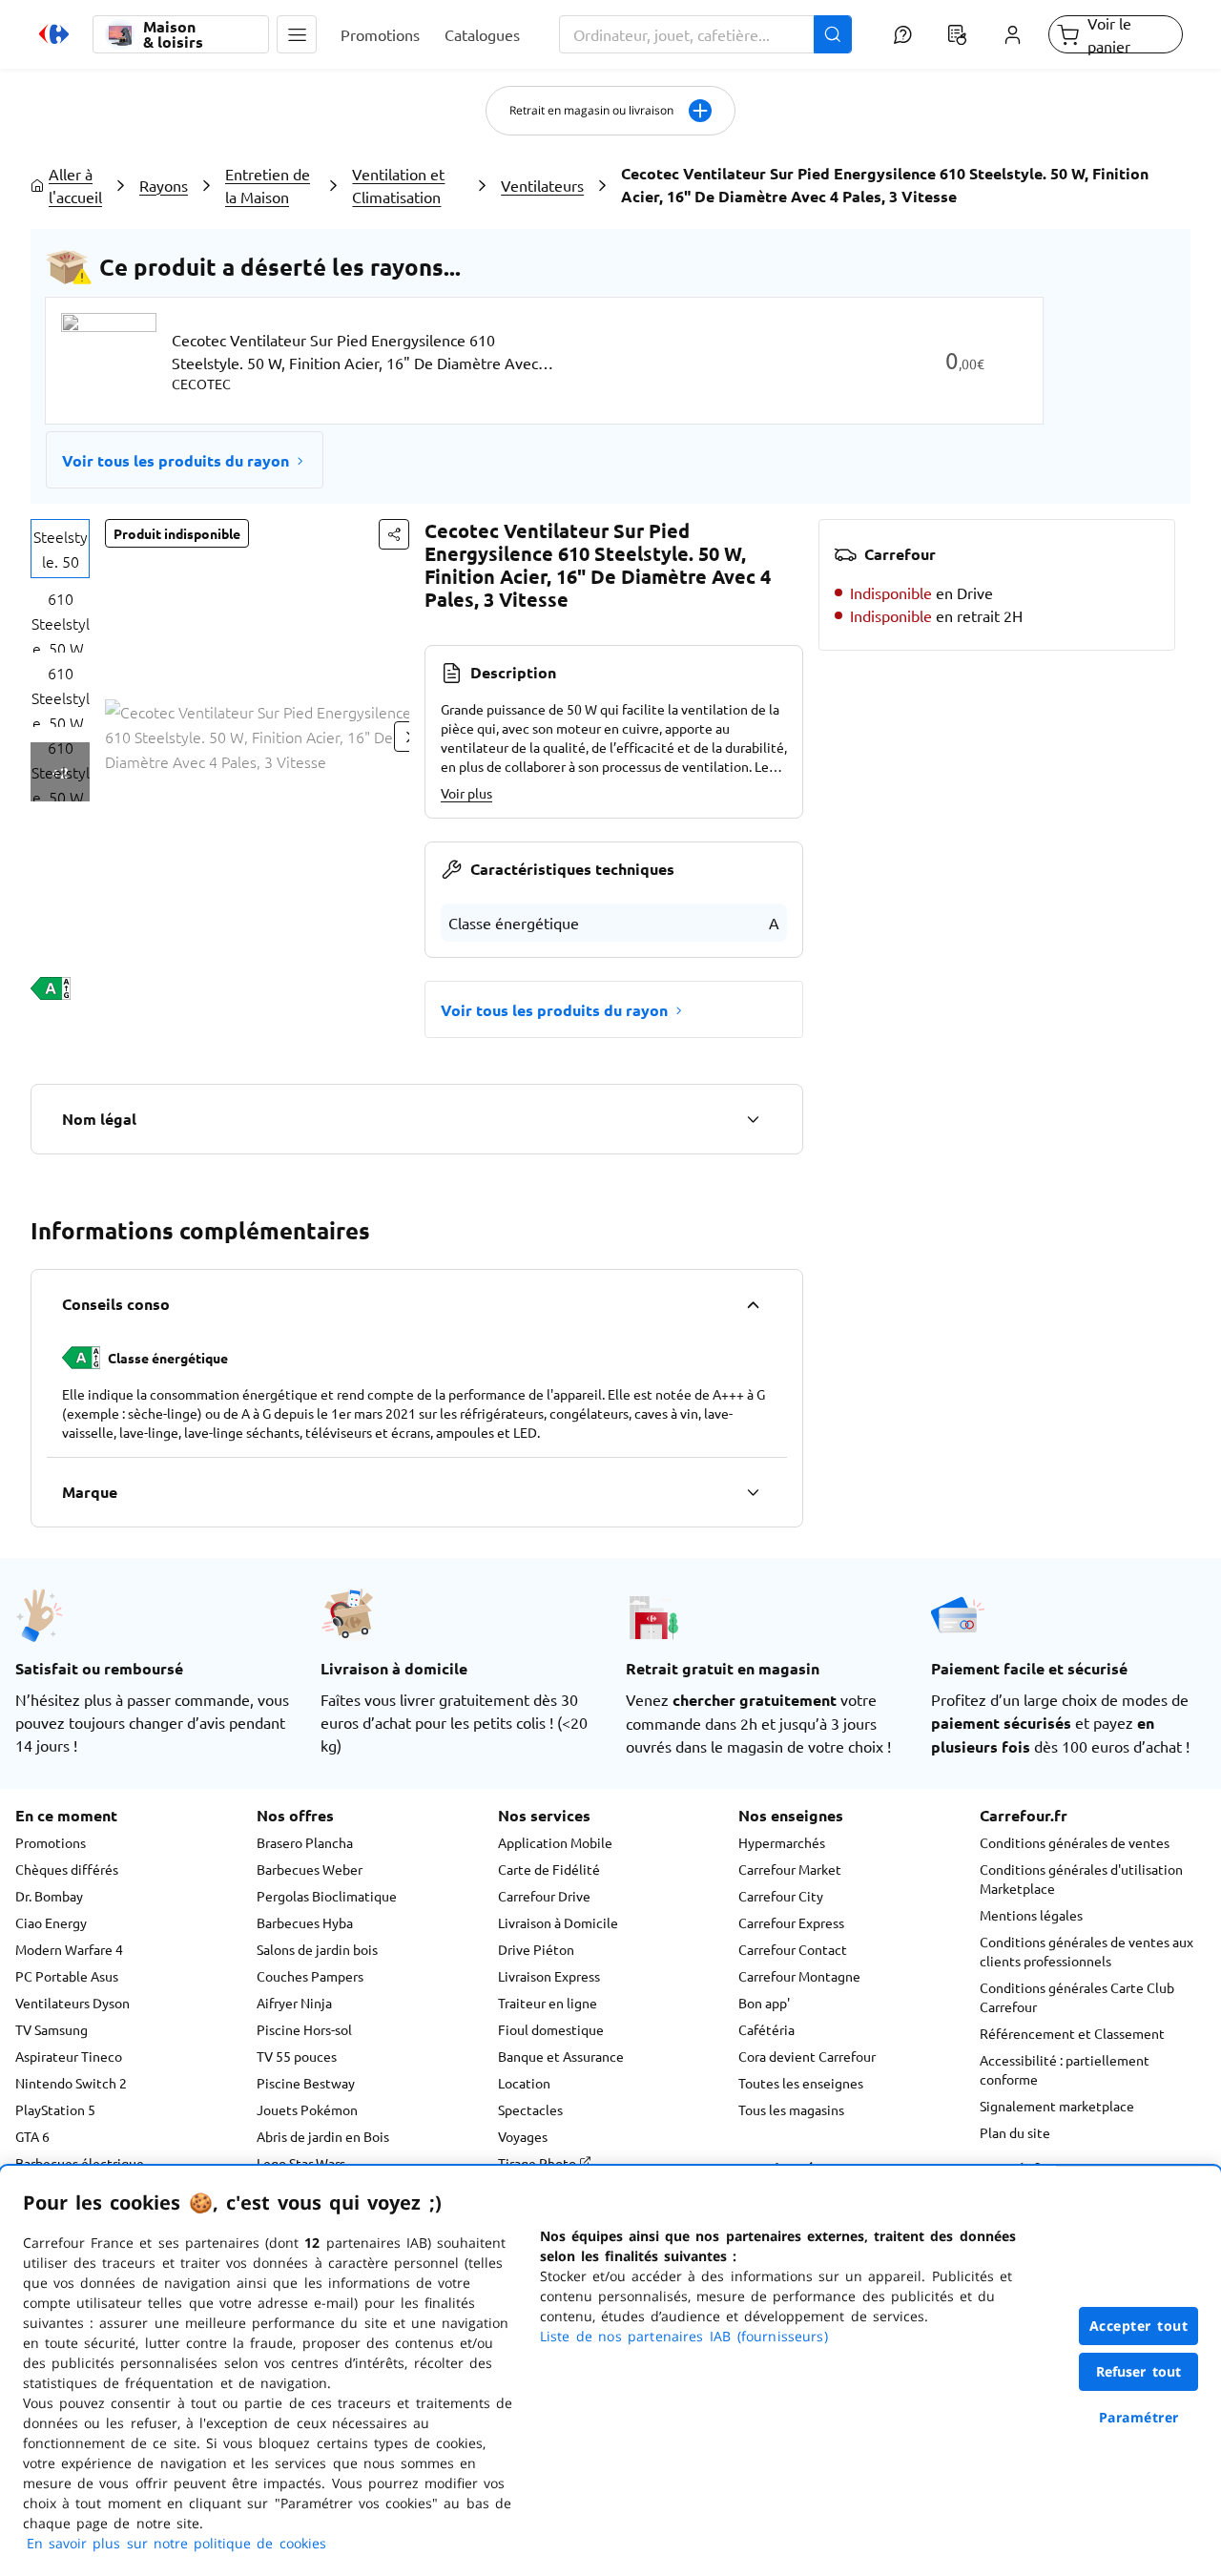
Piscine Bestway (306, 2083)
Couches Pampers (310, 1976)
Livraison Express (549, 1976)
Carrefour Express (791, 1922)
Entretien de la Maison (268, 185)
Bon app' (764, 2003)
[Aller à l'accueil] (54, 34)
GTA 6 (32, 2136)
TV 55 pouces (297, 2056)
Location (524, 2083)
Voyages (523, 2136)
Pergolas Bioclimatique (327, 1896)
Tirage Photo (538, 2163)
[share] (394, 534)
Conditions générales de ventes (1075, 1842)
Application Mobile (555, 1842)
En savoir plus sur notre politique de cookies (176, 2543)
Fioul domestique (551, 2029)
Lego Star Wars (301, 2163)
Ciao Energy (51, 1922)
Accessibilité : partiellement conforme (1065, 2069)
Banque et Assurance (561, 2056)
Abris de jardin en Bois (323, 2136)
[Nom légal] (753, 1119)
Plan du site (1015, 2132)
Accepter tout (1139, 2326)
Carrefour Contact (793, 1949)
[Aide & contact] (902, 34)
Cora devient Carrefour (807, 2056)
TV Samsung (52, 2029)
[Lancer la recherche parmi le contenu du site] (833, 34)
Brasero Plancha (305, 1842)
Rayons (164, 185)
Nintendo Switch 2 (71, 2083)
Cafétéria (766, 2029)
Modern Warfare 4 (69, 1949)
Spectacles (530, 2109)
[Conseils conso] (753, 1304)
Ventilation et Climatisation (398, 185)
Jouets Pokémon (307, 2109)
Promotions (51, 1842)
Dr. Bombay (49, 1896)
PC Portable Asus (67, 1976)
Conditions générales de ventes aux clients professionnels (1086, 1951)
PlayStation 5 (55, 2109)
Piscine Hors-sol (304, 2029)
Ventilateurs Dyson (72, 2003)
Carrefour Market (790, 1869)
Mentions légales (1031, 1915)
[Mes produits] (958, 34)
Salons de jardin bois (317, 1949)
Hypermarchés (782, 1842)
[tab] (60, 549)
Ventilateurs (542, 185)
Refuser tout (1139, 2371)
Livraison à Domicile (558, 1922)
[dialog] (610, 2371)
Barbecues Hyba (305, 1922)
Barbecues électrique (80, 2163)
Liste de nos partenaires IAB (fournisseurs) (684, 2336)
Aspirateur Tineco (69, 2056)
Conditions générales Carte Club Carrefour (1077, 1997)
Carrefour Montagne (799, 1976)
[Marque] (753, 1492)
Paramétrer (1139, 2417)
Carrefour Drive (544, 1896)
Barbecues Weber (310, 1869)
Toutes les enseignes (801, 2083)
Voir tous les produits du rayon (176, 460)
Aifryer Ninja (294, 2003)
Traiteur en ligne (548, 2003)
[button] (297, 34)
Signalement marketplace (1057, 2106)
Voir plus (466, 793)
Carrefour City (781, 1896)
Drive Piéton (536, 1949)
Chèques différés (67, 1869)
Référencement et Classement (1072, 2033)
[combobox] (706, 34)
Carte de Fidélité (549, 1869)
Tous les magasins (791, 2109)
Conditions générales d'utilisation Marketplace (1081, 1879)
